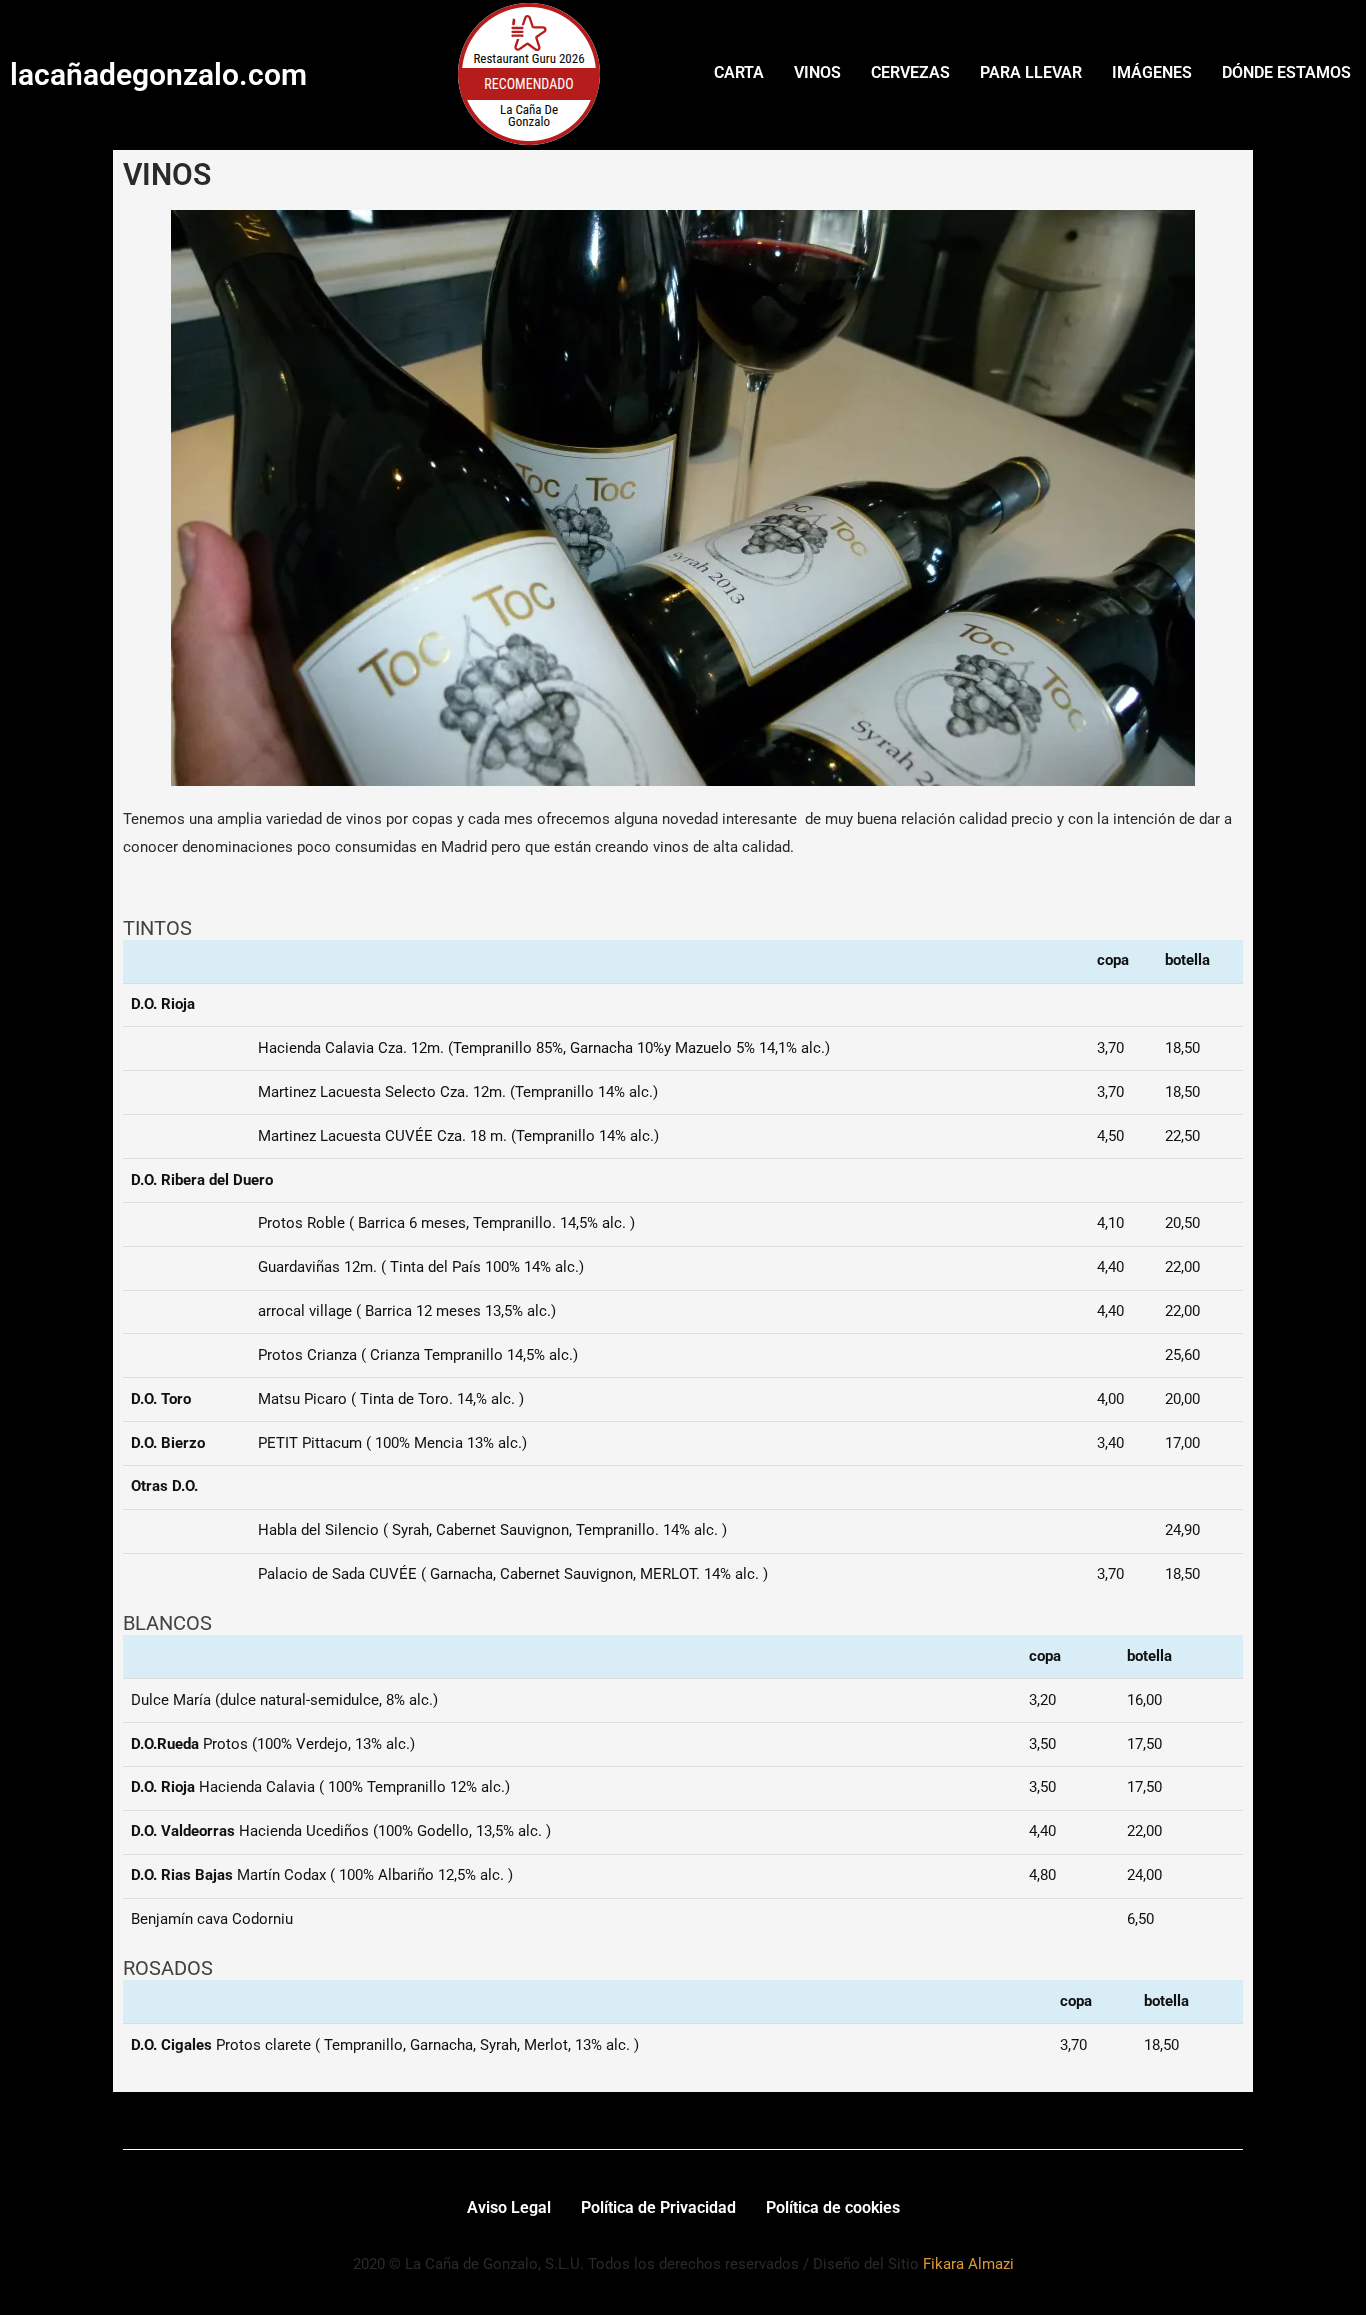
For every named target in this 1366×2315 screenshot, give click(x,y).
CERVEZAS (910, 72)
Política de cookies (833, 2207)
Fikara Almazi (968, 2264)
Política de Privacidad (658, 2207)
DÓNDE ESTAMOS (1286, 72)
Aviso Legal (509, 2207)
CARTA (739, 72)
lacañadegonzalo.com (158, 74)
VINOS (817, 72)
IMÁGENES (1152, 72)
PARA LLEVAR (1031, 72)
